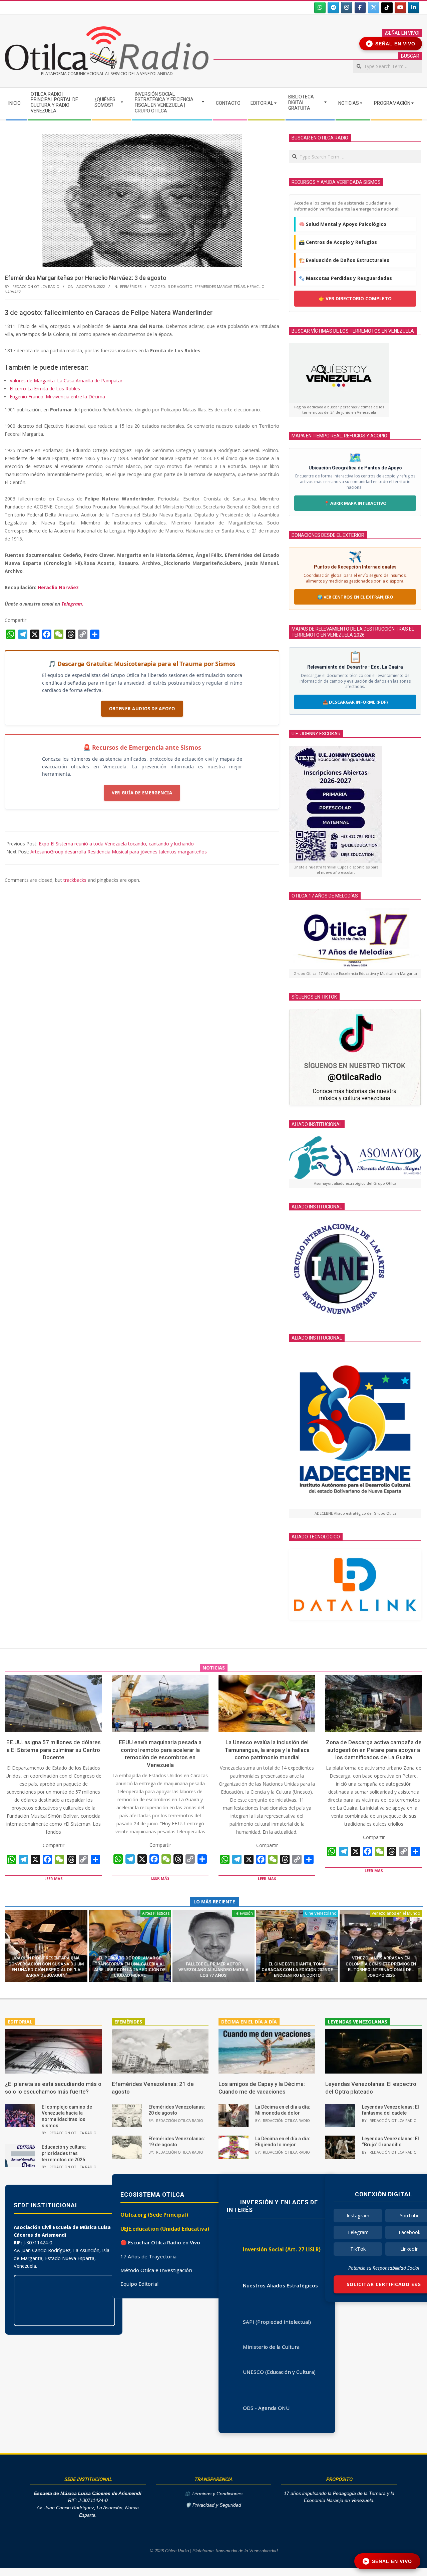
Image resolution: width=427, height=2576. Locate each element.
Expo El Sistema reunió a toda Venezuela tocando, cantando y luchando (116, 844)
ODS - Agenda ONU (266, 2408)
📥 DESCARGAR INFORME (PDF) (355, 702)
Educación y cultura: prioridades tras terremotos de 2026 (64, 2153)
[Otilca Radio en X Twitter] (374, 8)
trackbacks (75, 880)
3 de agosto (180, 286)
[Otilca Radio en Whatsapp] (320, 8)
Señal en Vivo (392, 44)
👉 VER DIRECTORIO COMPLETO (355, 298)
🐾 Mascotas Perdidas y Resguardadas (345, 278)
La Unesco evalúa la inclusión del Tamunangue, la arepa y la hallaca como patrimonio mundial (267, 1750)
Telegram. (72, 604)
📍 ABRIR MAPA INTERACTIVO (355, 503)
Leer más (54, 1879)
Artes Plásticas (156, 1913)
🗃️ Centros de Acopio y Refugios (338, 242)
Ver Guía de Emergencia (142, 793)
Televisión (243, 1913)
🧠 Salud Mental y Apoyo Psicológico (343, 224)
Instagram (358, 2216)
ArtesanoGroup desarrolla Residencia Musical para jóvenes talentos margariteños (119, 852)
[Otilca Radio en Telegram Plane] (333, 8)
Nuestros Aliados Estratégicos (280, 2285)
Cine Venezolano (321, 1913)
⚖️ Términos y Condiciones (213, 2494)
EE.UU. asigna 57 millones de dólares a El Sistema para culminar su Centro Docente (54, 1750)
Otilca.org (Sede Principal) (154, 2215)
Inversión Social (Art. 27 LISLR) (282, 2249)
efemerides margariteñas (220, 286)
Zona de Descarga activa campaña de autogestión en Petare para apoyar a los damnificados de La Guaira (374, 1750)
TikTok (358, 2249)
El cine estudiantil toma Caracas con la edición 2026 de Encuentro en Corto (297, 1970)
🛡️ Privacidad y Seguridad (213, 2505)
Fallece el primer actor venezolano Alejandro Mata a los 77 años (213, 1970)
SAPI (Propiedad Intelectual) (277, 2322)
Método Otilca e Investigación (156, 2270)
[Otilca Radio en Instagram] (347, 8)
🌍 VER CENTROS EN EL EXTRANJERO (355, 597)
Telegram (358, 2232)
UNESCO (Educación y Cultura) (279, 2372)
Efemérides (131, 286)
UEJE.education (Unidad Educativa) (165, 2229)
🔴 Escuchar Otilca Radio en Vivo (160, 2242)
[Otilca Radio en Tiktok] (387, 8)
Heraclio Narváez (58, 587)
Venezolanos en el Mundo (396, 1913)
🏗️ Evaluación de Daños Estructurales (344, 260)
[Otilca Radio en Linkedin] (414, 8)
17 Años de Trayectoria (148, 2256)
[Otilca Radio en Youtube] (400, 8)
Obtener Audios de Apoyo (142, 709)
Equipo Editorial (139, 2284)
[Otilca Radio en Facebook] (360, 8)
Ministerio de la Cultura (271, 2347)
